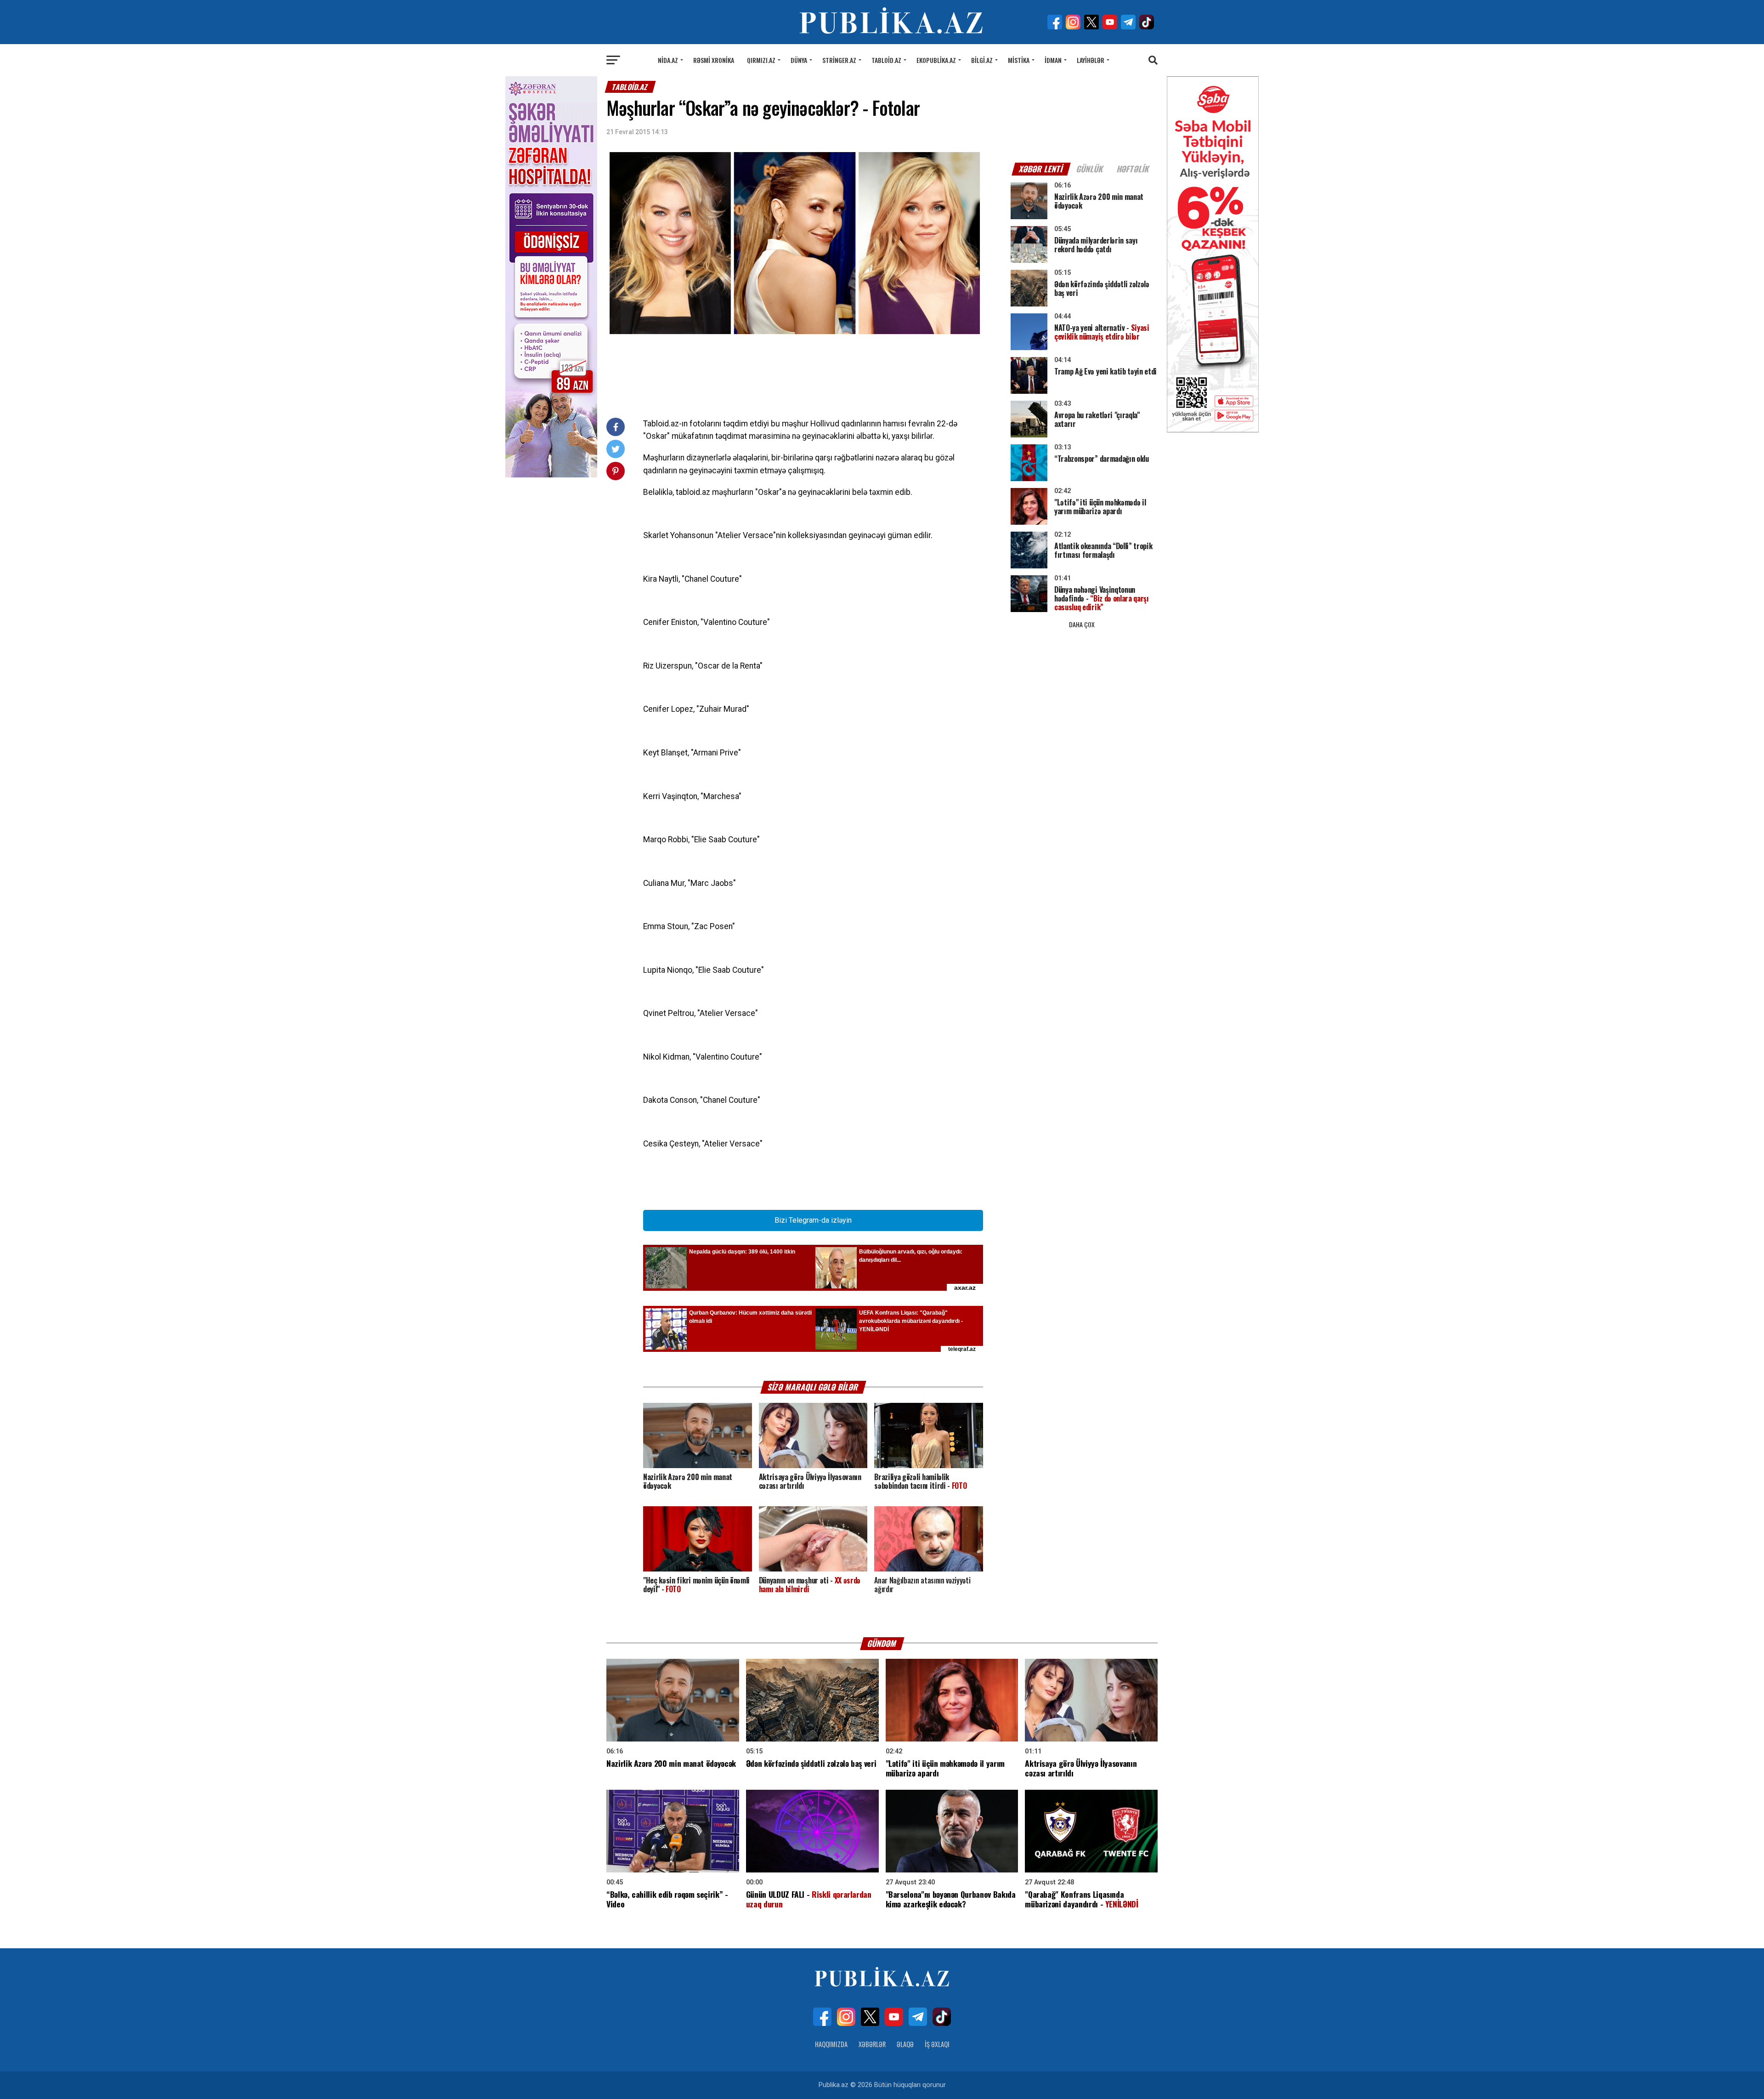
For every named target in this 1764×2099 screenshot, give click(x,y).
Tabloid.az (886, 60)
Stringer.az (839, 60)
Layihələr (1091, 60)
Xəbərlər (872, 2044)
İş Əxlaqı (937, 2044)
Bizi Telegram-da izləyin (813, 1220)
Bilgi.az (982, 60)
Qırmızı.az (761, 60)
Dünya (799, 60)
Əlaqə (905, 2044)
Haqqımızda (831, 2044)
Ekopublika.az (936, 60)
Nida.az (668, 60)
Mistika (1019, 60)
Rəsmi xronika (714, 60)
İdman (1053, 60)
